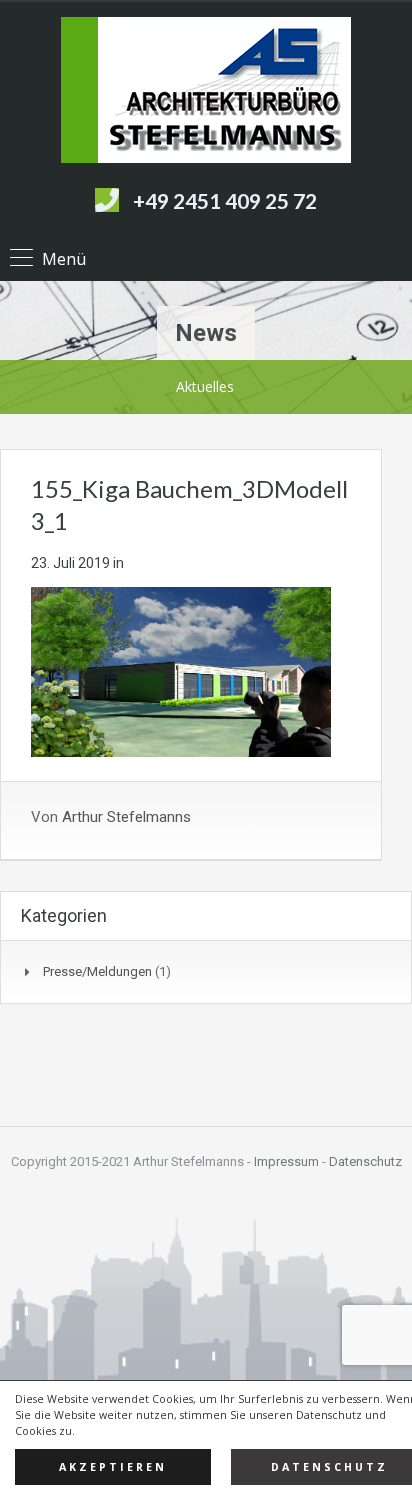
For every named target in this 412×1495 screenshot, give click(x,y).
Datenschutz (365, 1161)
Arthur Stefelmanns (126, 817)
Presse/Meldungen (97, 971)
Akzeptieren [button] (113, 1467)
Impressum (286, 1161)
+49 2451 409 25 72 (225, 200)
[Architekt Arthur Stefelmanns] (206, 92)
